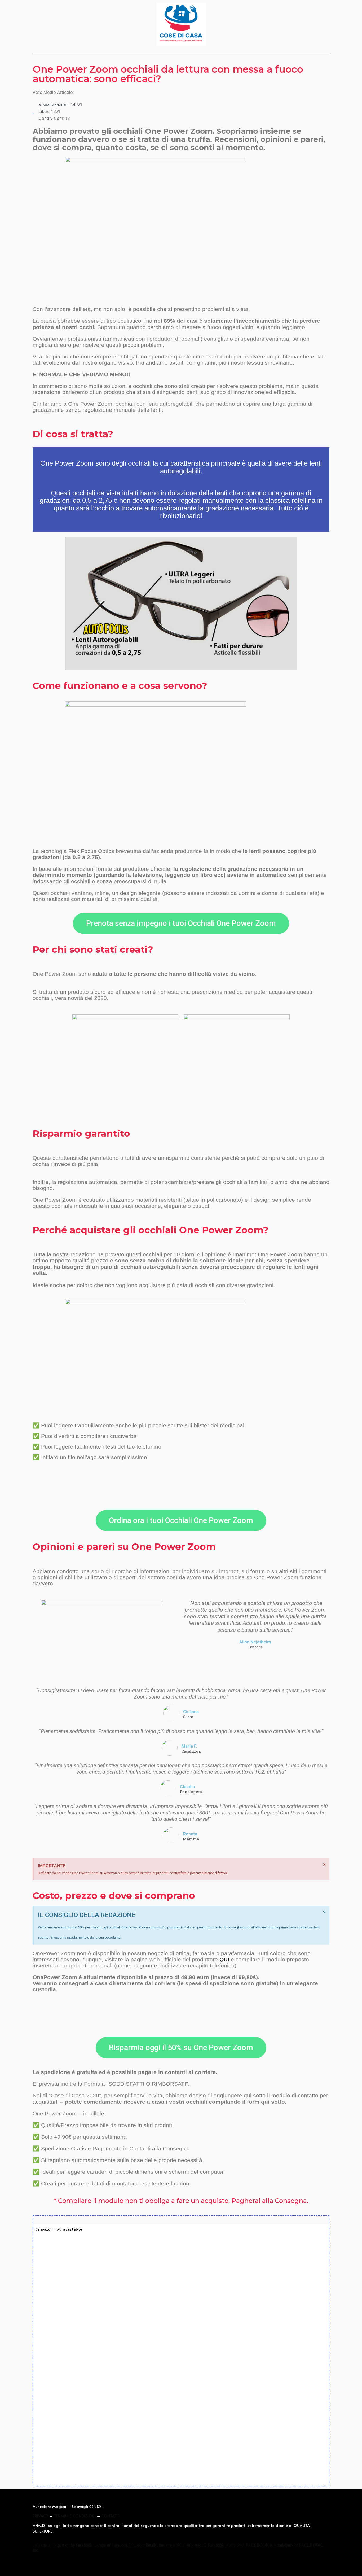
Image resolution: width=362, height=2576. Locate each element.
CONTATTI (110, 2516)
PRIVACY (40, 2516)
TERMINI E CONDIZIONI (75, 2516)
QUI (224, 1959)
